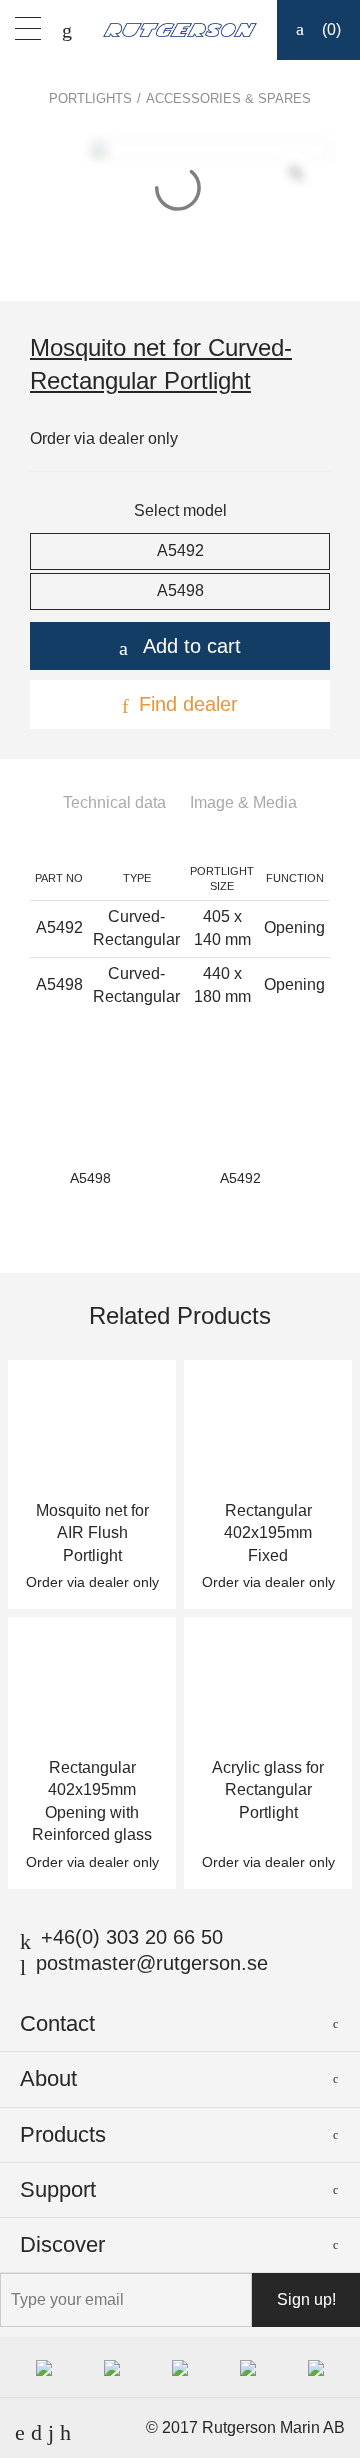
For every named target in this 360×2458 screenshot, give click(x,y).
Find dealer (188, 704)
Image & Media (243, 802)
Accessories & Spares (228, 98)
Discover (62, 2244)
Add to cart (192, 646)
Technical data (114, 802)
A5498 (180, 590)
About (48, 2078)
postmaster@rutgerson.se (152, 1963)
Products (63, 2134)
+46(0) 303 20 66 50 (132, 1937)
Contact (57, 2023)
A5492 (180, 550)
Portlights (90, 98)
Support (58, 2189)
